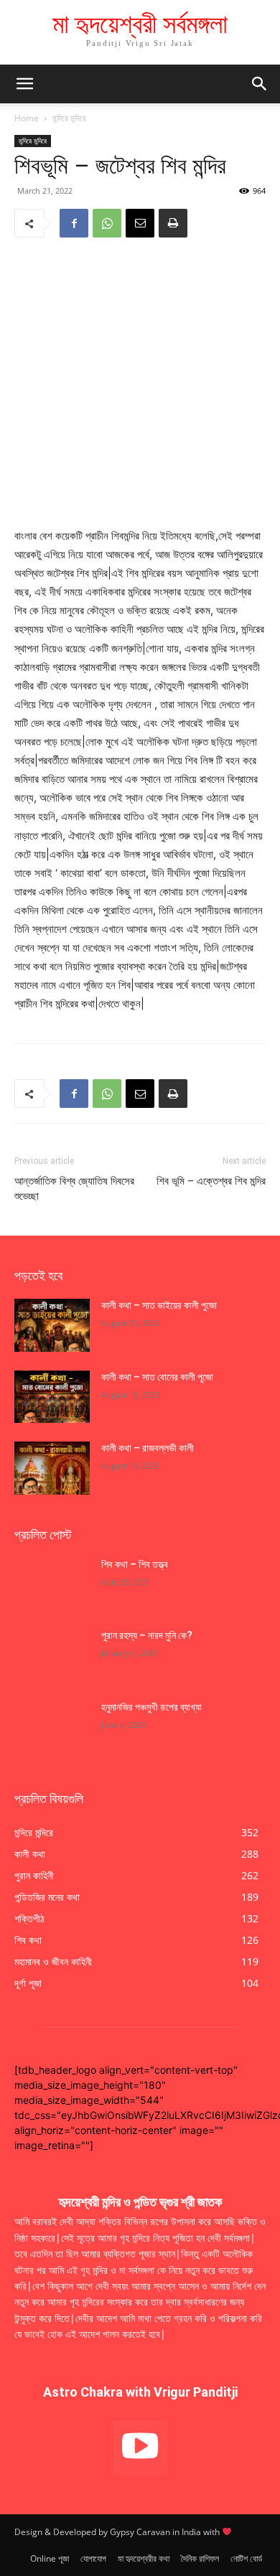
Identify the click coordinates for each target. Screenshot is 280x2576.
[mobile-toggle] (24, 84)
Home (27, 118)
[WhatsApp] (107, 223)
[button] (260, 84)
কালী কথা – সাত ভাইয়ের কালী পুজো (160, 1305)
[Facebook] (74, 223)
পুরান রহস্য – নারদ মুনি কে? (147, 1635)
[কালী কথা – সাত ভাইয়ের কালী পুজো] (52, 1325)
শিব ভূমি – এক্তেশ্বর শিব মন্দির (211, 1181)
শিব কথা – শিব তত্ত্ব (135, 1564)
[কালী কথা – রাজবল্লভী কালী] (52, 1468)
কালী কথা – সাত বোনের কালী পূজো (157, 1377)
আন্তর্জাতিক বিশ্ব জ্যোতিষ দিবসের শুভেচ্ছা (74, 1189)
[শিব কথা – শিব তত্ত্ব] (52, 1584)
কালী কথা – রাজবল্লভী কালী (149, 1448)
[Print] (173, 223)
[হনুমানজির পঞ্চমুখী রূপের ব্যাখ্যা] (52, 1727)
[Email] (140, 223)
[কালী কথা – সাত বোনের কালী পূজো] (52, 1397)
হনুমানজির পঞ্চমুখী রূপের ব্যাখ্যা (151, 1707)
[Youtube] (140, 2448)
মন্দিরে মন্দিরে (69, 118)
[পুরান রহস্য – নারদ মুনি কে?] (52, 1655)
